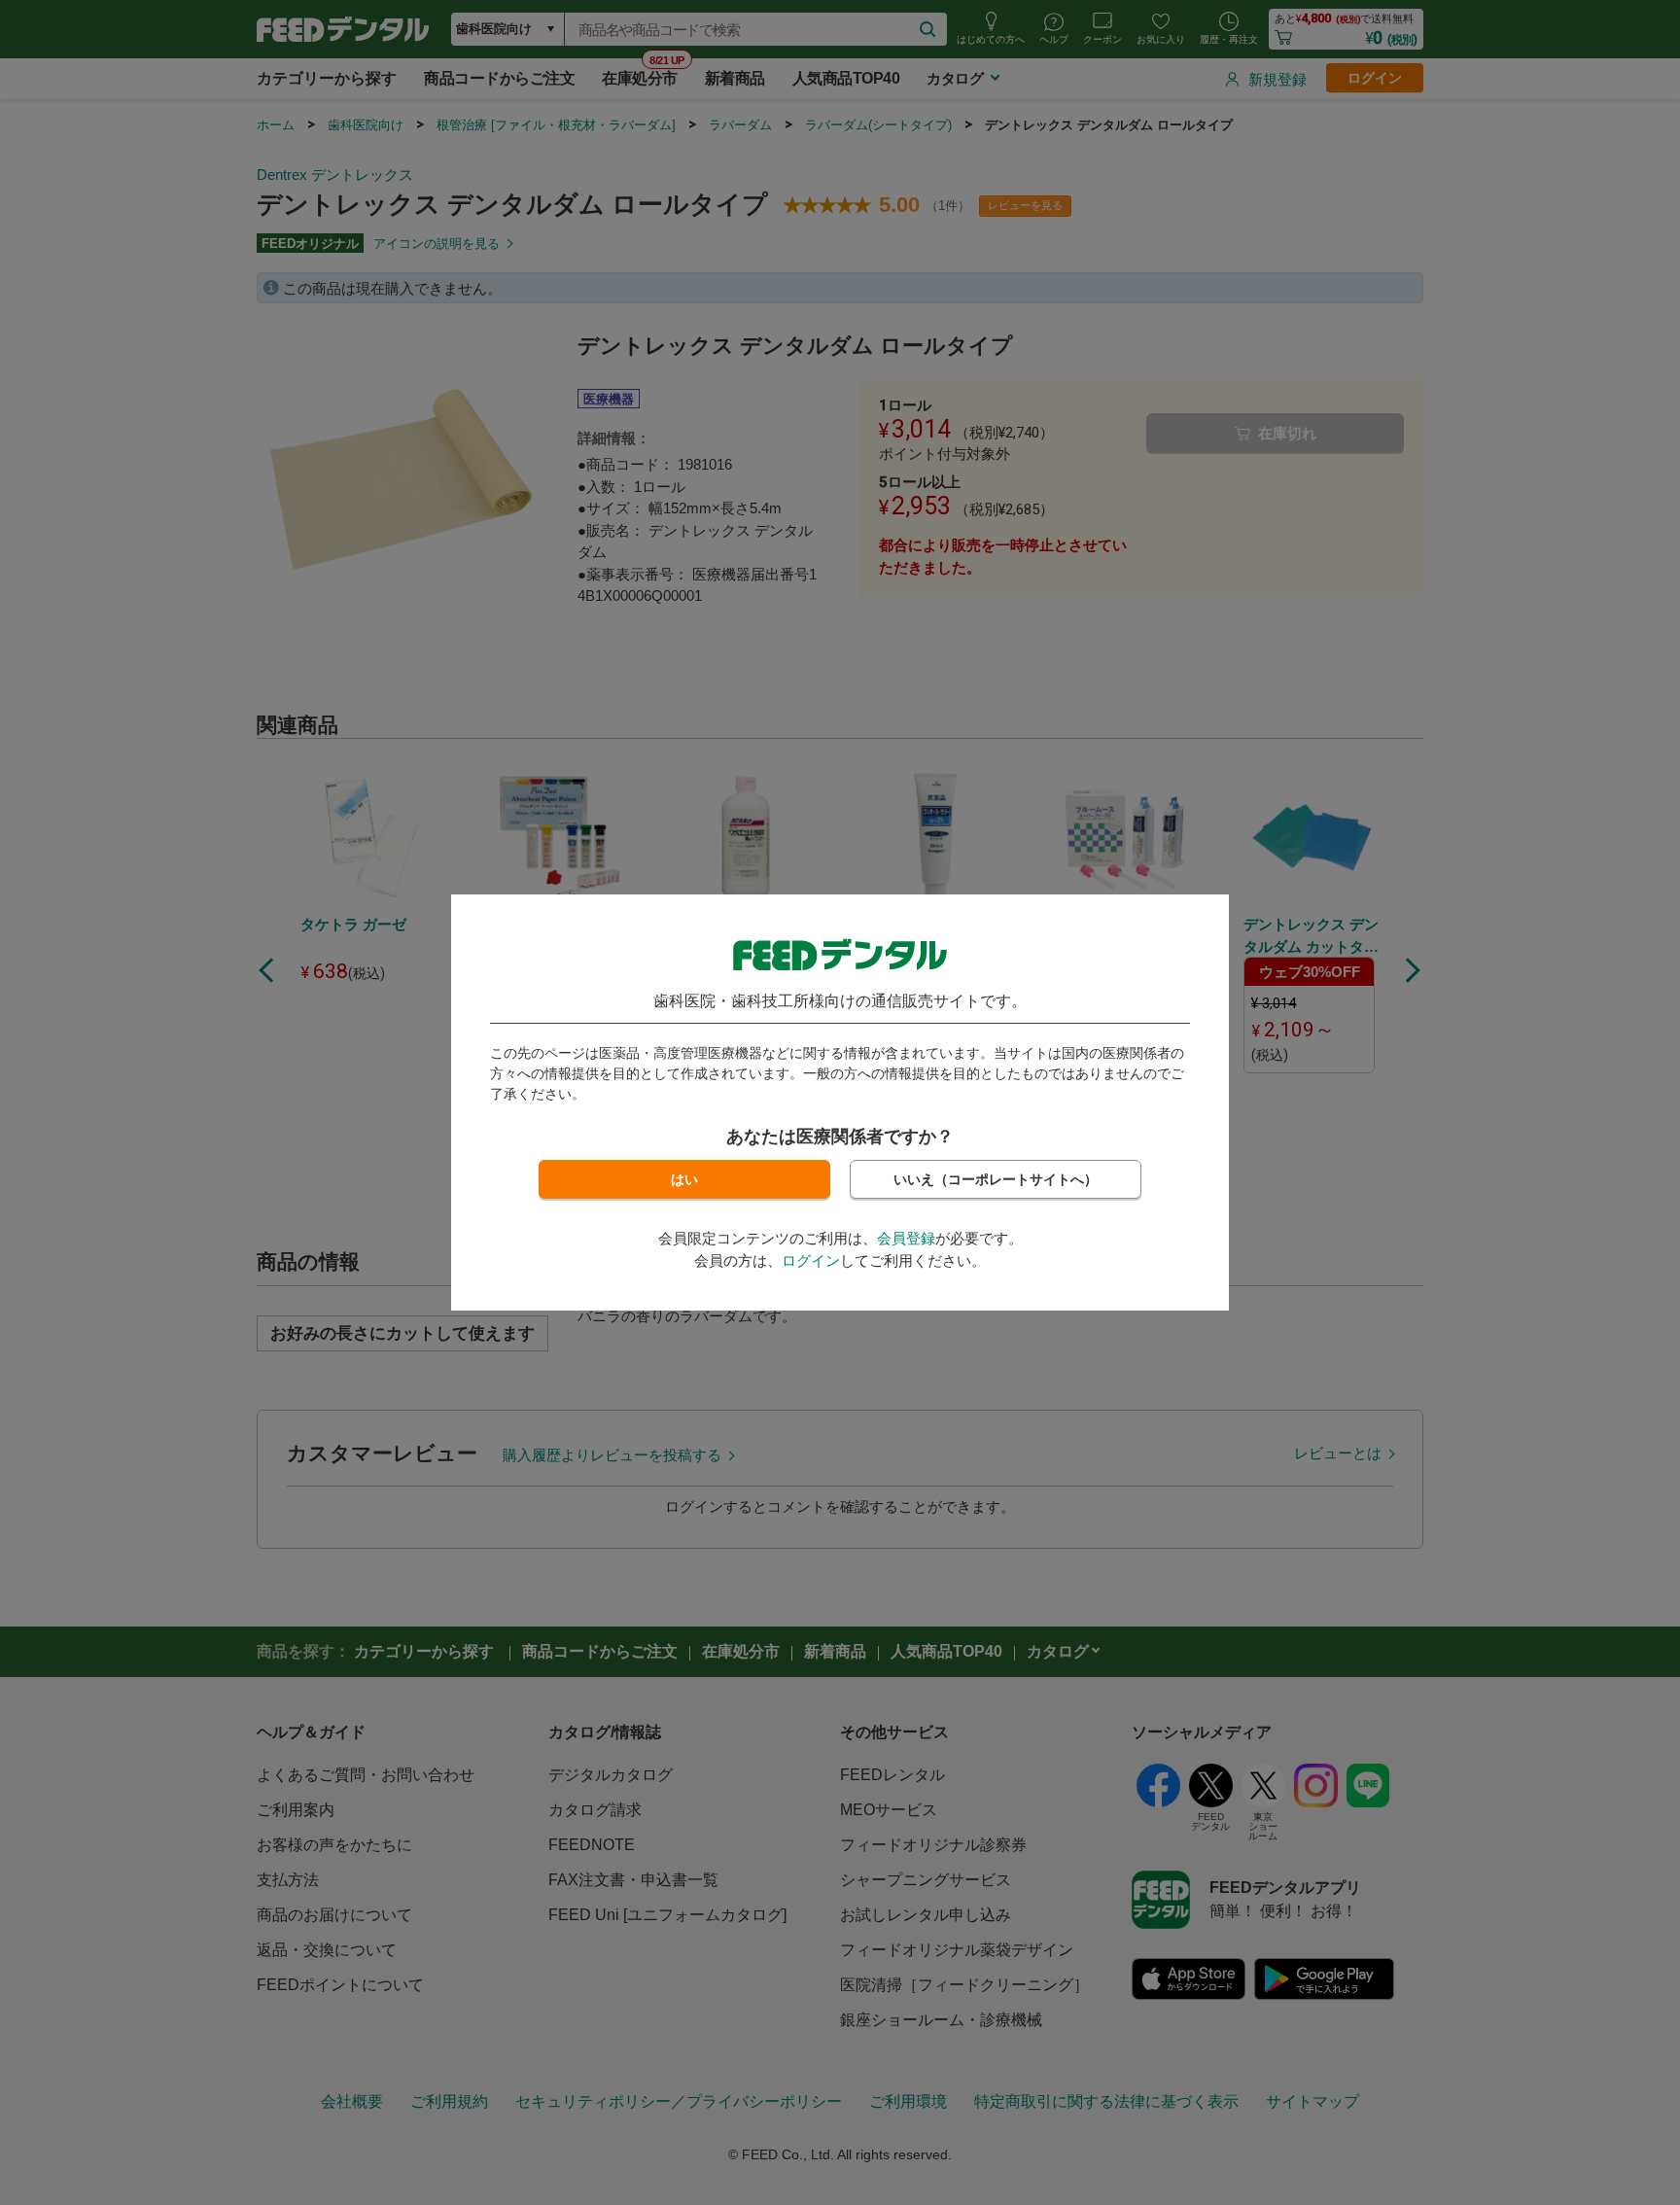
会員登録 (906, 1238)
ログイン (811, 1260)
